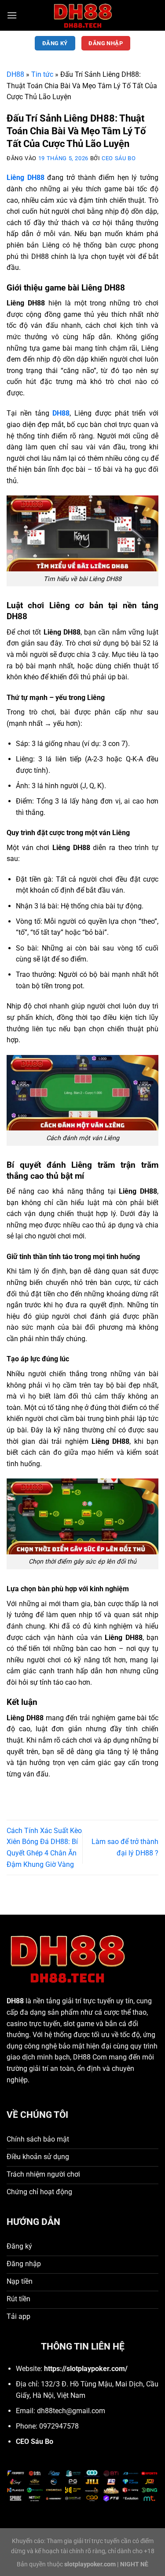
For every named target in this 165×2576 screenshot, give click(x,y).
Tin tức (42, 74)
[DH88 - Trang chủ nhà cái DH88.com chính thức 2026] (83, 15)
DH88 (15, 74)
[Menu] (12, 15)
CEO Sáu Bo (119, 158)
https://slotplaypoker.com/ (86, 2369)
